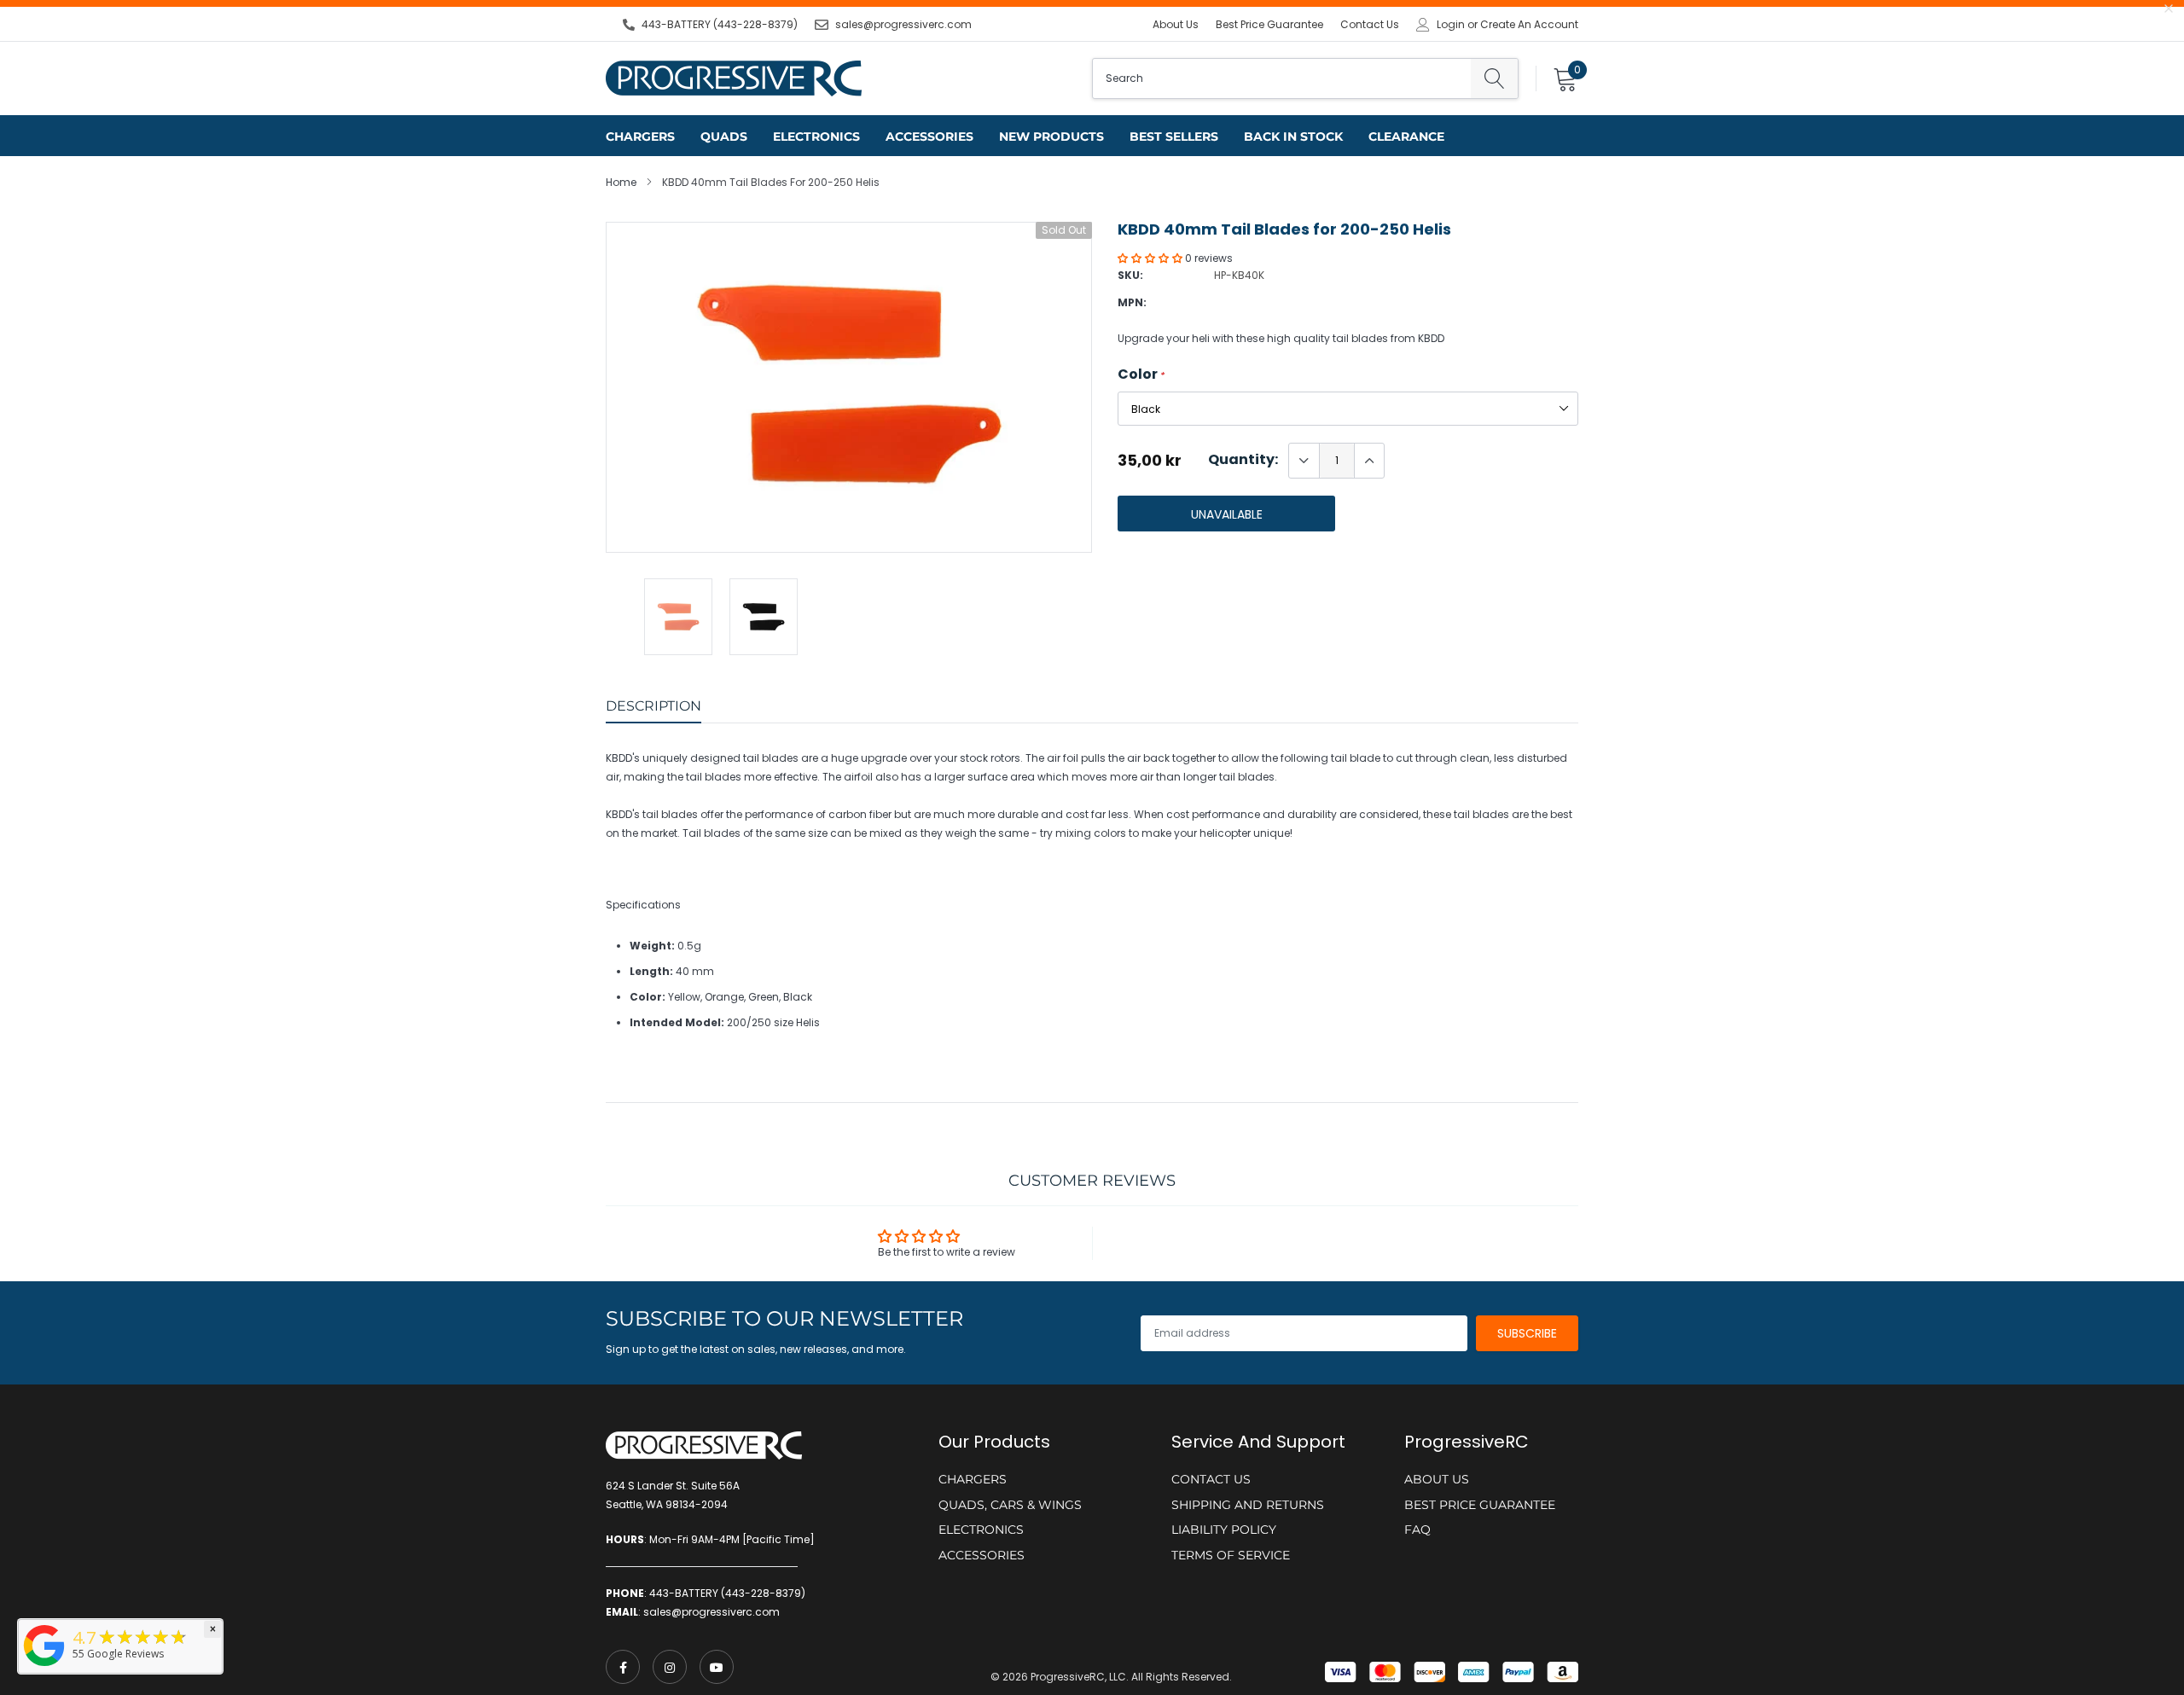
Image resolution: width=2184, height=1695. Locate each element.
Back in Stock (1293, 136)
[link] (623, 1667)
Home (621, 182)
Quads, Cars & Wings (1010, 1505)
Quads (724, 136)
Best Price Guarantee (1269, 24)
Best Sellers (1174, 136)
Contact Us (1370, 24)
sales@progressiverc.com (903, 24)
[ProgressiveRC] (44, 1667)
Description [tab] (653, 706)
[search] (1494, 78)
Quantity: (1243, 460)
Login (1451, 25)
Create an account (1529, 25)
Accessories (929, 136)
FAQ (1417, 1530)
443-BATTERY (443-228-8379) (720, 24)
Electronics (816, 136)
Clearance (1406, 136)
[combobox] (1282, 78)
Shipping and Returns (1248, 1505)
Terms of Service (1231, 1555)
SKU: (1130, 275)
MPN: (1132, 302)
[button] (1151, 258)
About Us (1176, 24)
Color (1141, 374)
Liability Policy (1224, 1530)
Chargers (640, 136)
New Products (1051, 136)
